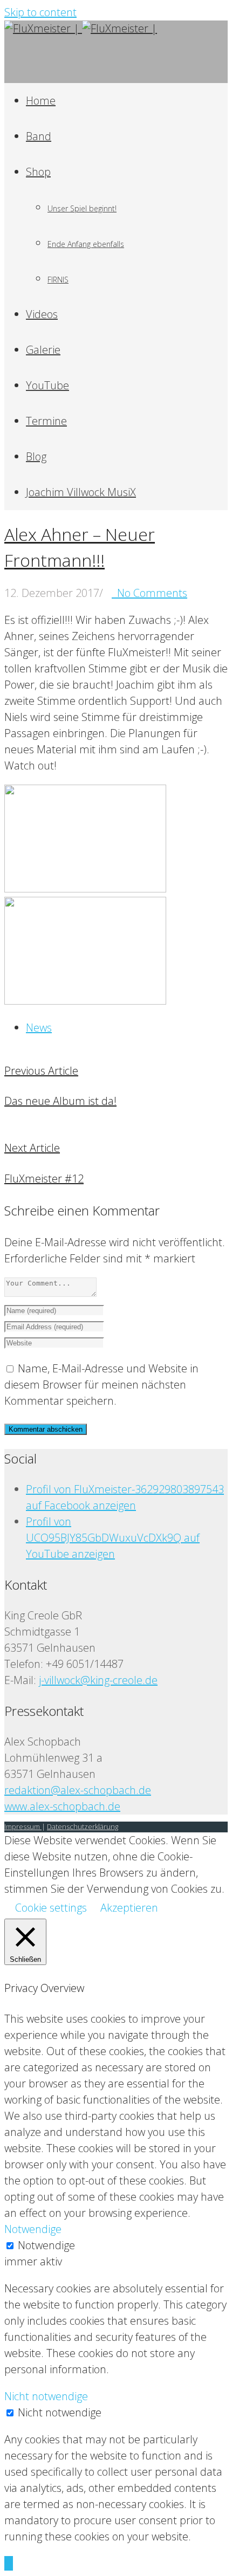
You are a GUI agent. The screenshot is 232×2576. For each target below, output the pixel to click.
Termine (46, 421)
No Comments (149, 593)
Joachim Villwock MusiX (81, 492)
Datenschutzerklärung (83, 1826)
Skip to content (40, 12)
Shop (38, 172)
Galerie (43, 350)
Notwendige (46, 2245)
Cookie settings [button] (51, 1908)
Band (39, 136)
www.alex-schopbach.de (62, 1806)
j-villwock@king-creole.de (98, 1680)
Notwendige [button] (33, 2229)
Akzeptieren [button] (129, 1908)
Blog (36, 456)
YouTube (47, 385)
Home (41, 101)
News (39, 1028)
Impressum (23, 1826)
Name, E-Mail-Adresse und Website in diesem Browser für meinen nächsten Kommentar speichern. (101, 1385)
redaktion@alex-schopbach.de (78, 1790)
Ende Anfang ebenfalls (86, 244)
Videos (42, 314)
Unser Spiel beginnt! (82, 208)
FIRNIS (58, 280)
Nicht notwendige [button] (46, 2396)
